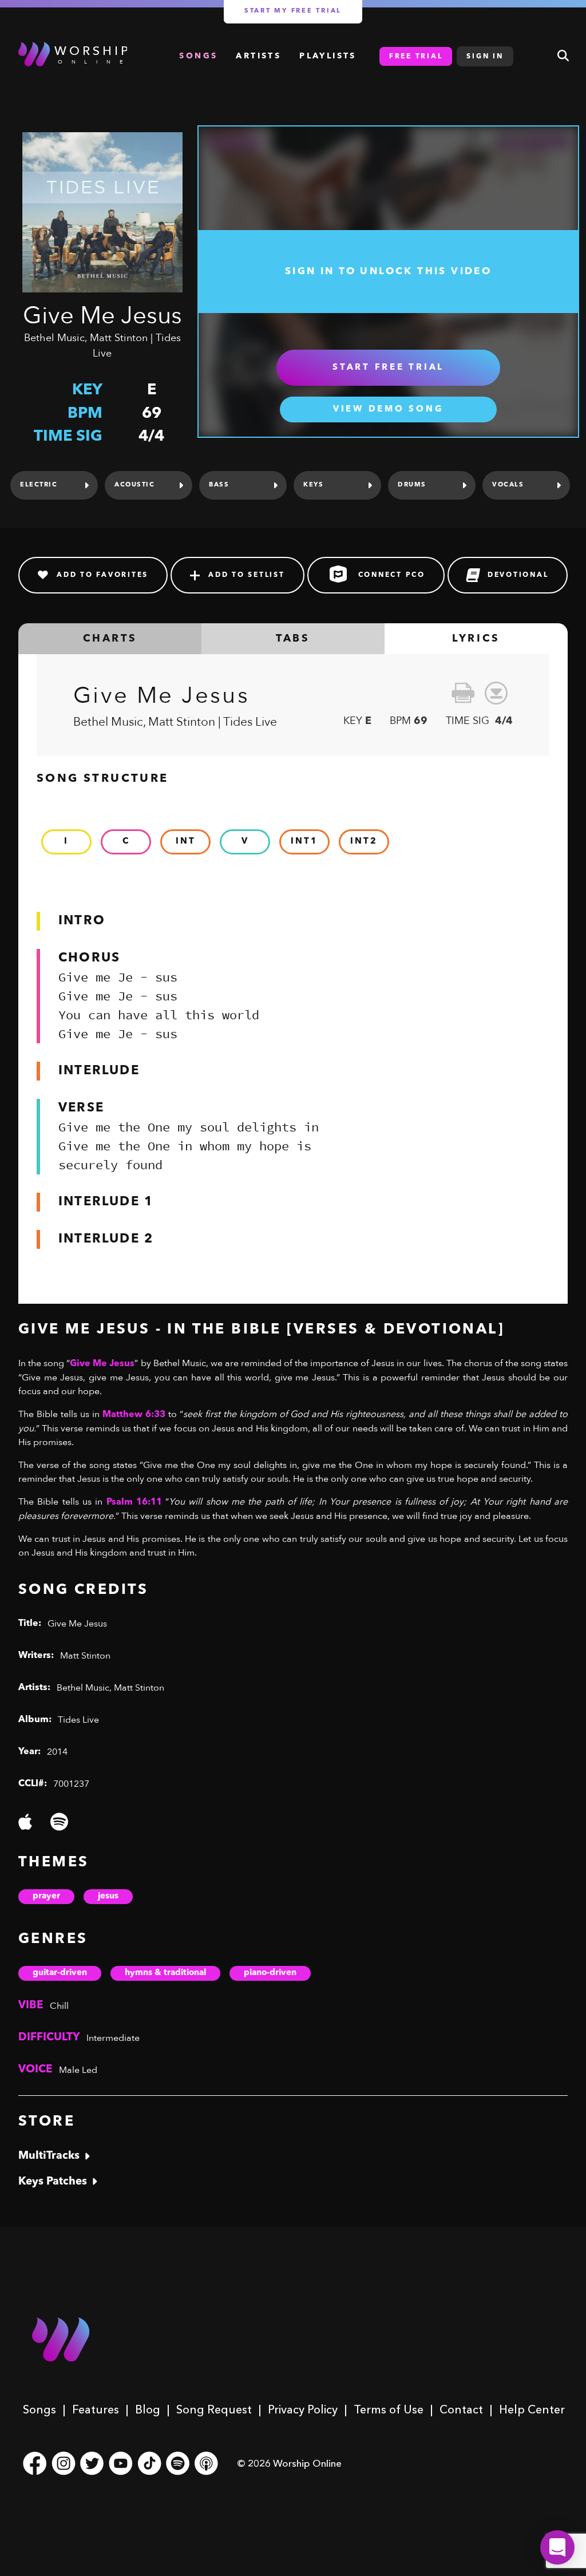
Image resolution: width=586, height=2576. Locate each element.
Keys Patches (53, 2182)
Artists (258, 56)
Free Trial (416, 57)
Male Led (78, 2070)
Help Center (532, 2409)
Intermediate (113, 2038)
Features (96, 2409)
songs (198, 56)
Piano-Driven (270, 1973)
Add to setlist (247, 575)
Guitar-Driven (60, 1973)
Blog (148, 2409)
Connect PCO (392, 575)
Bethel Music (54, 338)
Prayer (46, 1896)
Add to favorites (102, 575)
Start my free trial (293, 11)
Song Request (214, 2409)
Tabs (293, 639)
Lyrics (476, 639)
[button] (557, 2547)
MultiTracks (49, 2156)
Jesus (108, 1896)
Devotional (518, 575)
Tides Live (78, 1720)
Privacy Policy (303, 2409)
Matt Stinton (119, 338)
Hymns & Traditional (165, 1973)
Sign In (485, 57)
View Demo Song (389, 409)
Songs (39, 2409)
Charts (110, 639)
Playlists (328, 56)
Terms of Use (389, 2409)
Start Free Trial (388, 368)
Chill (59, 2006)
